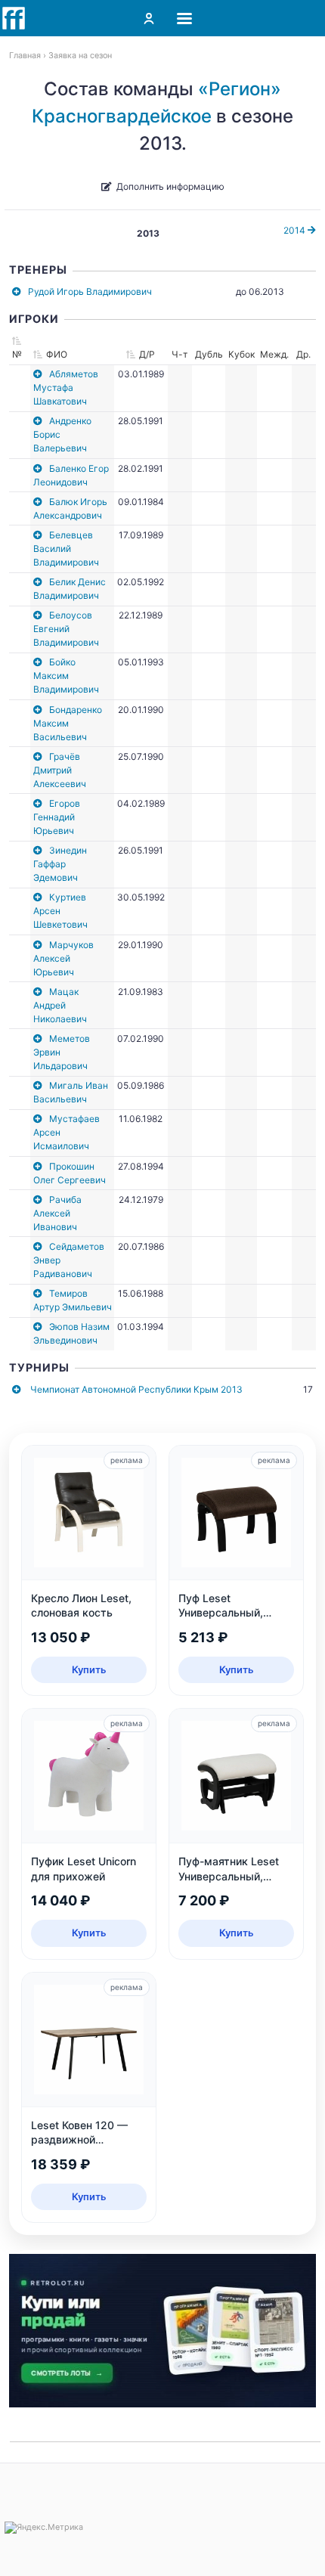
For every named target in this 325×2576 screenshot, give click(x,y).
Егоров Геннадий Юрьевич (57, 817)
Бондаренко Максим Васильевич (68, 723)
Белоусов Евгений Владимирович (66, 629)
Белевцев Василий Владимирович (66, 549)
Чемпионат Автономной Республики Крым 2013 (136, 1389)
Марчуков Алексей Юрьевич (63, 958)
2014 (296, 230)
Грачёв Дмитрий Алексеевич (60, 770)
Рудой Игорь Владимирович (90, 291)
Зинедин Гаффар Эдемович (60, 864)
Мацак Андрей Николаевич (60, 1005)
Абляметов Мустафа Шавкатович (66, 387)
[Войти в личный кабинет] (149, 18)
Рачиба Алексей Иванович (57, 1213)
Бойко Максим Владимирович (66, 676)
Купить (89, 1669)
